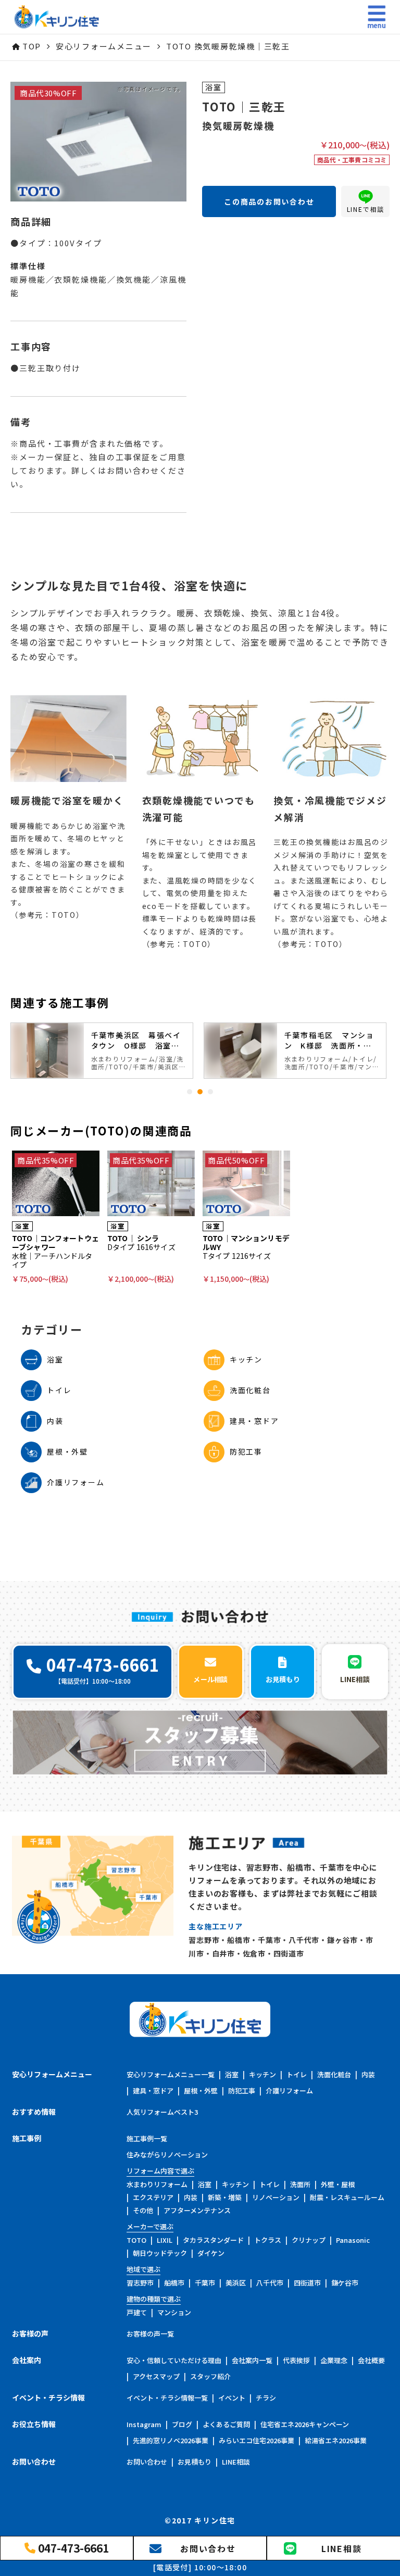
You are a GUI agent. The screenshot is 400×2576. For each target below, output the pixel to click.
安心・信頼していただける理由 (174, 2360)
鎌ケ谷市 (345, 2283)
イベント (232, 2398)
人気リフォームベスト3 (162, 2112)
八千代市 (270, 2283)
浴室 (232, 2074)
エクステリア (153, 2197)
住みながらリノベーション (167, 2155)
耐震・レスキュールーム (347, 2197)
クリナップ (309, 2240)
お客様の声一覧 (150, 2334)
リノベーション (276, 2197)
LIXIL (165, 2240)
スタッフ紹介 (210, 2376)
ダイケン (211, 2253)
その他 (143, 2210)
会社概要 (371, 2360)
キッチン (262, 2074)
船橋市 (174, 2283)
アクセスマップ (156, 2376)
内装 (368, 2074)
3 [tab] (210, 1092)
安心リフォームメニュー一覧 (171, 2074)
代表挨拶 (296, 2360)
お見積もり (195, 2462)
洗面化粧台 (334, 2074)
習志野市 (140, 2283)
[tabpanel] (102, 1051)
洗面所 (300, 2184)
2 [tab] (200, 1092)
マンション (174, 2312)
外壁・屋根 (338, 2184)
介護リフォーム (289, 2091)
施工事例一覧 (147, 2138)
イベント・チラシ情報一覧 (167, 2398)
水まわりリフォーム (157, 2184)
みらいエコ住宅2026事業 (257, 2440)
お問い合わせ (147, 2462)
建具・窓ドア (153, 2091)
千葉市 (205, 2283)
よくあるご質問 (226, 2424)
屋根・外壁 (201, 2091)
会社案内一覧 (252, 2360)
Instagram (144, 2424)
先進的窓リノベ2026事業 (171, 2440)
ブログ (182, 2424)
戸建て (137, 2312)
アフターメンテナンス (197, 2210)
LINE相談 (236, 2462)
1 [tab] (190, 1092)
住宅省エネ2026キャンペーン (305, 2424)
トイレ (297, 2074)
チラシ (266, 2398)
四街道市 (307, 2283)
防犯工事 (242, 2091)
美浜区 (236, 2283)
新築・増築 (225, 2197)
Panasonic (353, 2240)
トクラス (268, 2240)
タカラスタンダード (213, 2240)
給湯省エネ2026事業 (336, 2440)
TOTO (136, 2240)
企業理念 (334, 2360)
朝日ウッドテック (160, 2253)
